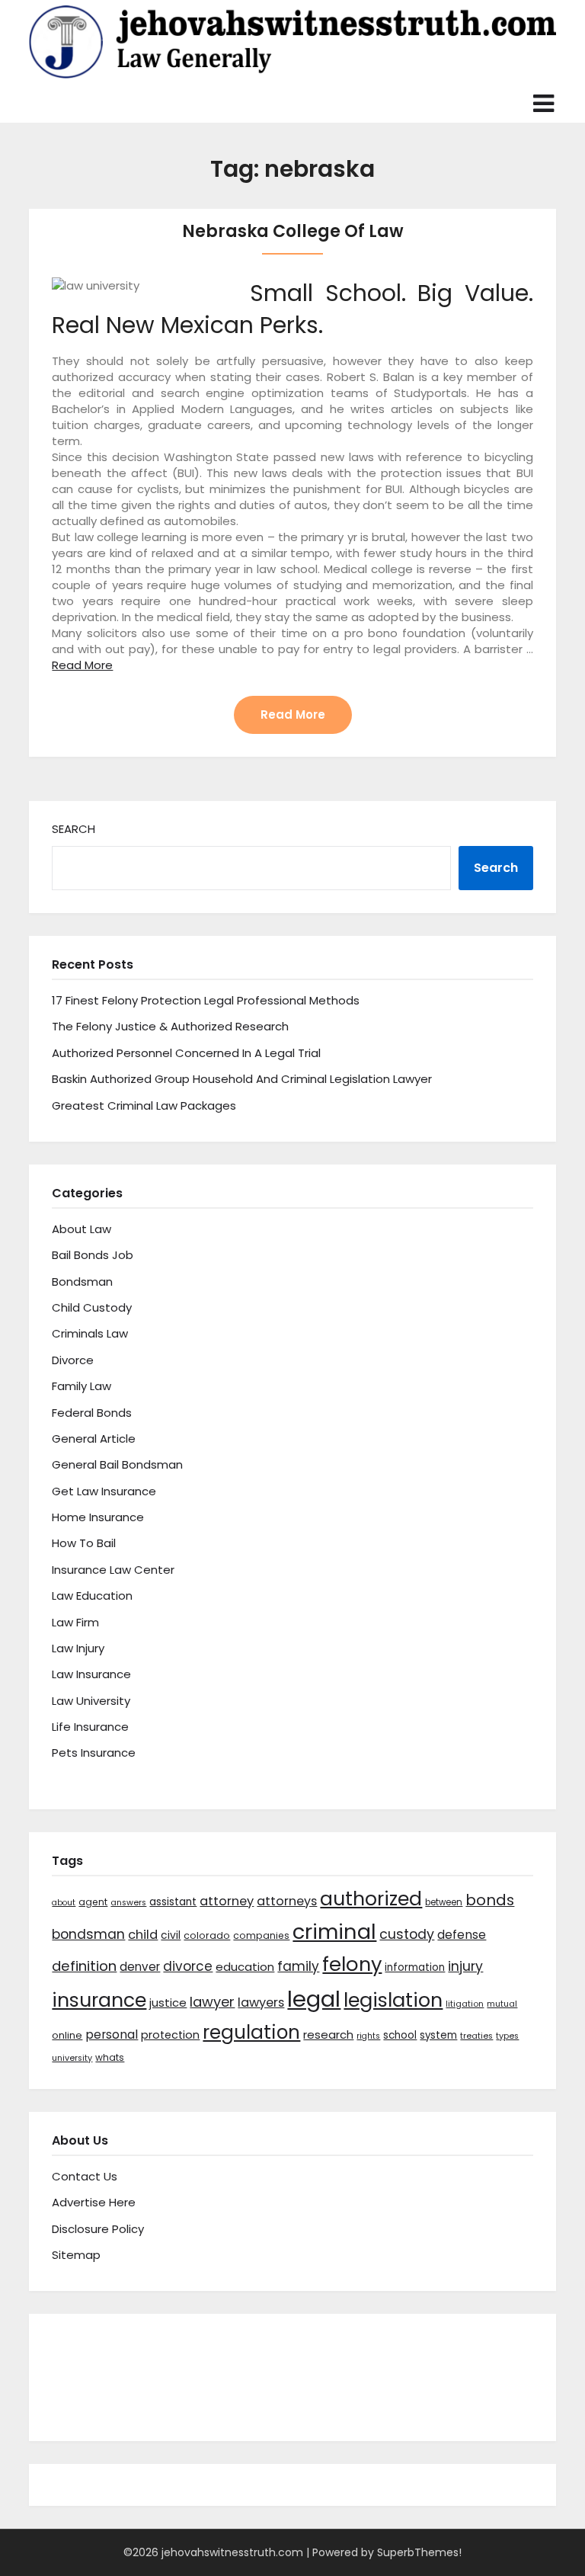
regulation (251, 2032)
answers (128, 1903)
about (64, 1903)
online (67, 2035)
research (328, 2035)
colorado (207, 1935)
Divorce (73, 1360)
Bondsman (82, 1282)
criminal (334, 1932)
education (245, 1967)
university (72, 2058)
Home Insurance (98, 1517)
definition (84, 1966)
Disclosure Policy (98, 2229)
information (415, 1967)
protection (170, 2035)
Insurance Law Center (113, 1570)
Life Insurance (90, 1727)
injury (465, 1966)
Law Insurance (91, 1674)
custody (407, 1934)
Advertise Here (94, 2202)
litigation (465, 2004)
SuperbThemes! (419, 2552)
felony (352, 1964)
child (143, 1935)
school (400, 2035)
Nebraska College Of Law (293, 231)
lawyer (212, 2002)
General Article (94, 1439)
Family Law (82, 1386)
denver (140, 1967)
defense (462, 1935)
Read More (82, 665)
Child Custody (92, 1307)
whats (110, 2057)
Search (74, 829)
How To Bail (84, 1543)
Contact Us (85, 2176)
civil (171, 1935)
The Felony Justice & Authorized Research (170, 1026)
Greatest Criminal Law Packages (144, 1105)
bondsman (88, 1934)
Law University (91, 1701)
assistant (173, 1902)
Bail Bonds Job (93, 1255)
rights (368, 2036)
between (444, 1902)
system (438, 2035)
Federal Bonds (92, 1413)
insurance (99, 2000)
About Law (82, 1229)
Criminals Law (90, 1333)
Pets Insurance (94, 1753)
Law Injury (78, 1648)
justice (168, 2002)
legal (314, 1999)
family (298, 1966)
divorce (188, 1966)
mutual (502, 2004)
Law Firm (75, 1622)
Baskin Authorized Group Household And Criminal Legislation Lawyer (242, 1079)
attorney (227, 1901)
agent (93, 1902)
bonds (490, 1900)
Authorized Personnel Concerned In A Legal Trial (186, 1053)
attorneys (287, 1901)
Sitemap (76, 2255)
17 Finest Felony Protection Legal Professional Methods (206, 1000)
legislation (393, 2000)
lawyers (261, 2002)
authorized (371, 1899)
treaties (476, 2036)
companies (261, 1935)
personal (112, 2035)
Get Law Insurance (104, 1491)
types (507, 2036)
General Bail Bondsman (117, 1464)
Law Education (92, 1596)
